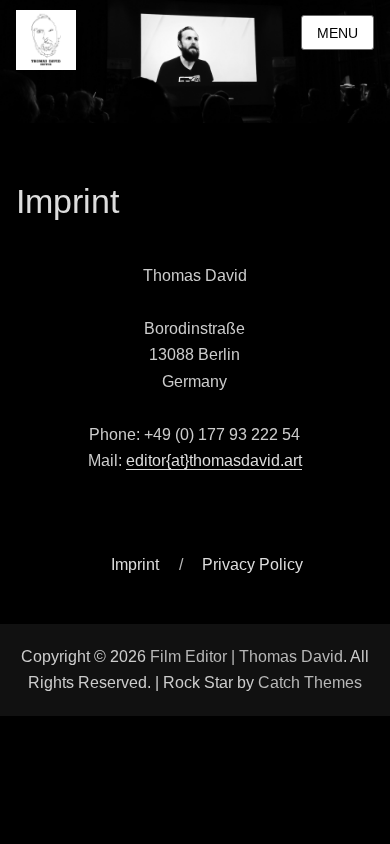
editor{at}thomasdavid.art (214, 460)
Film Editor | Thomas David (246, 656)
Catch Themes (310, 682)
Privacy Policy (252, 564)
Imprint (135, 564)
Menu (337, 33)
